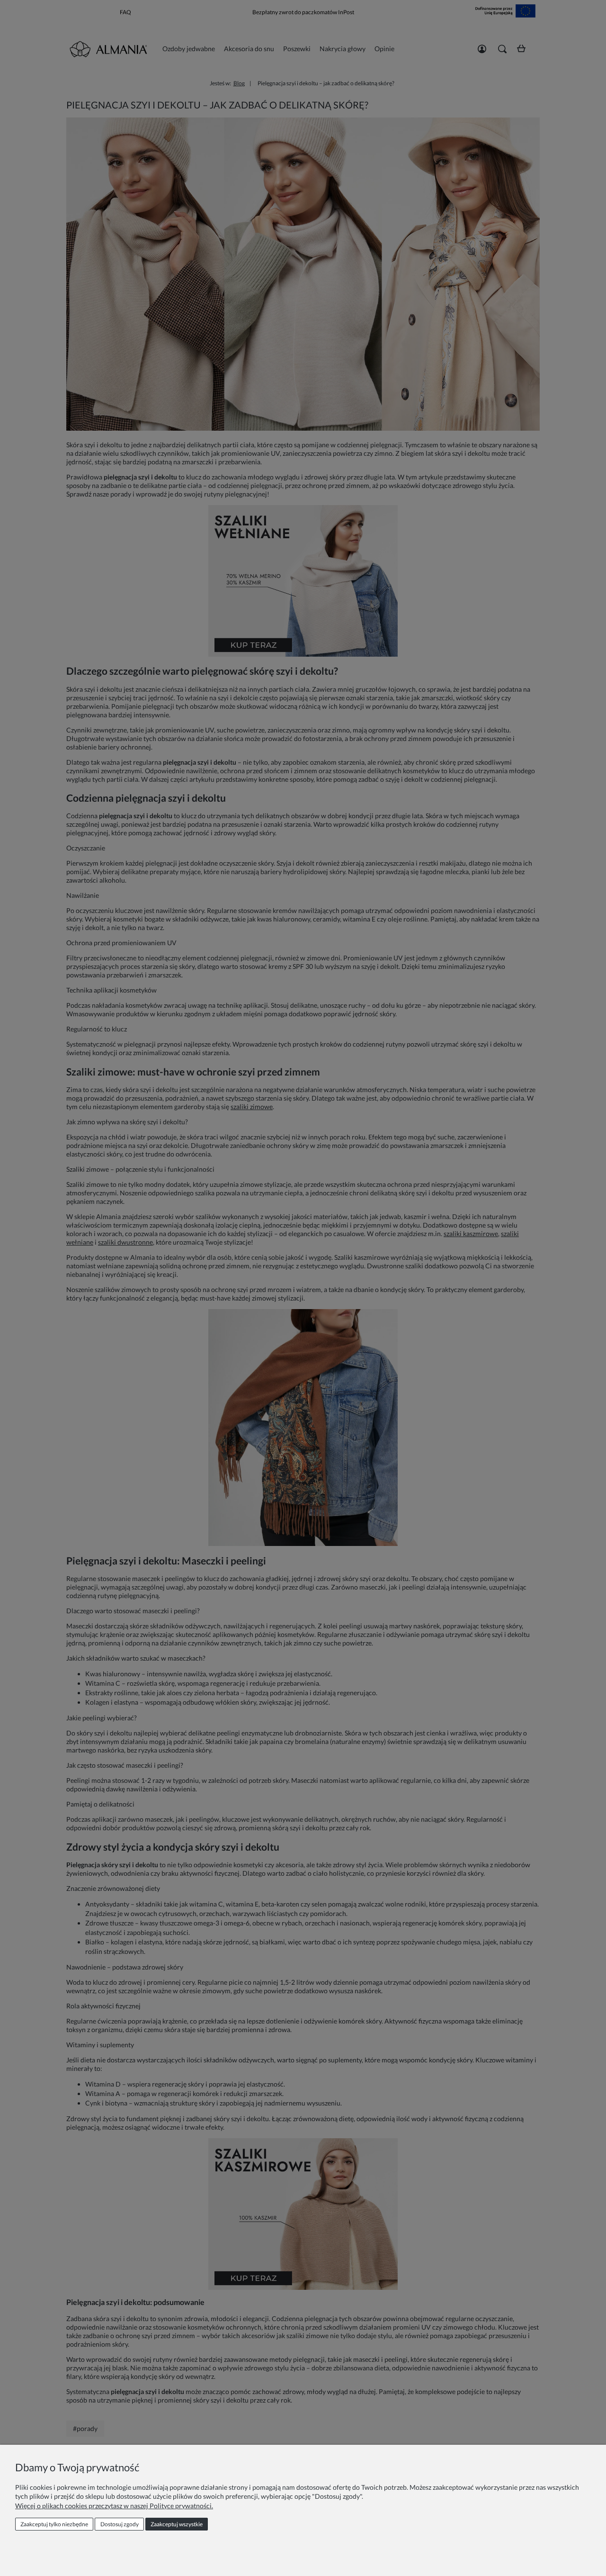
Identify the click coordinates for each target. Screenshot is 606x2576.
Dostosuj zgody (120, 2524)
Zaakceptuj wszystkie (177, 2524)
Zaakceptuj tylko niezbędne (54, 2524)
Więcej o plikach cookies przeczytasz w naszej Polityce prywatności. (114, 2506)
